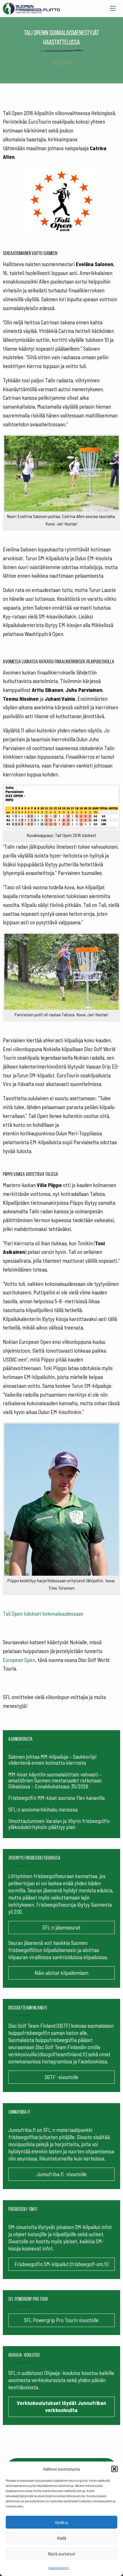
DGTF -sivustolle (61, 2077)
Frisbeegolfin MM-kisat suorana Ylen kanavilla (56, 1798)
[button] (114, 2469)
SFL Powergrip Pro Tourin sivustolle (61, 2320)
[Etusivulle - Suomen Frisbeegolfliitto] (31, 7)
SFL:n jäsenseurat (61, 1927)
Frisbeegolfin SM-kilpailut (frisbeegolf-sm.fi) (61, 2264)
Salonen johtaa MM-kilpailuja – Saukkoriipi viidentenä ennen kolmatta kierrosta (52, 1760)
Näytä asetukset (62, 2554)
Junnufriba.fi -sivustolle (61, 2174)
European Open (19, 1660)
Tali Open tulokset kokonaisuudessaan (43, 1614)
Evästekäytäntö (59, 2568)
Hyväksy (62, 2522)
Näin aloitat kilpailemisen (61, 1973)
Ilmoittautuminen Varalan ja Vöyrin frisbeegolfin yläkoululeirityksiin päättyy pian (59, 1824)
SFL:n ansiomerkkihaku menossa (43, 1809)
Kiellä (62, 2538)
